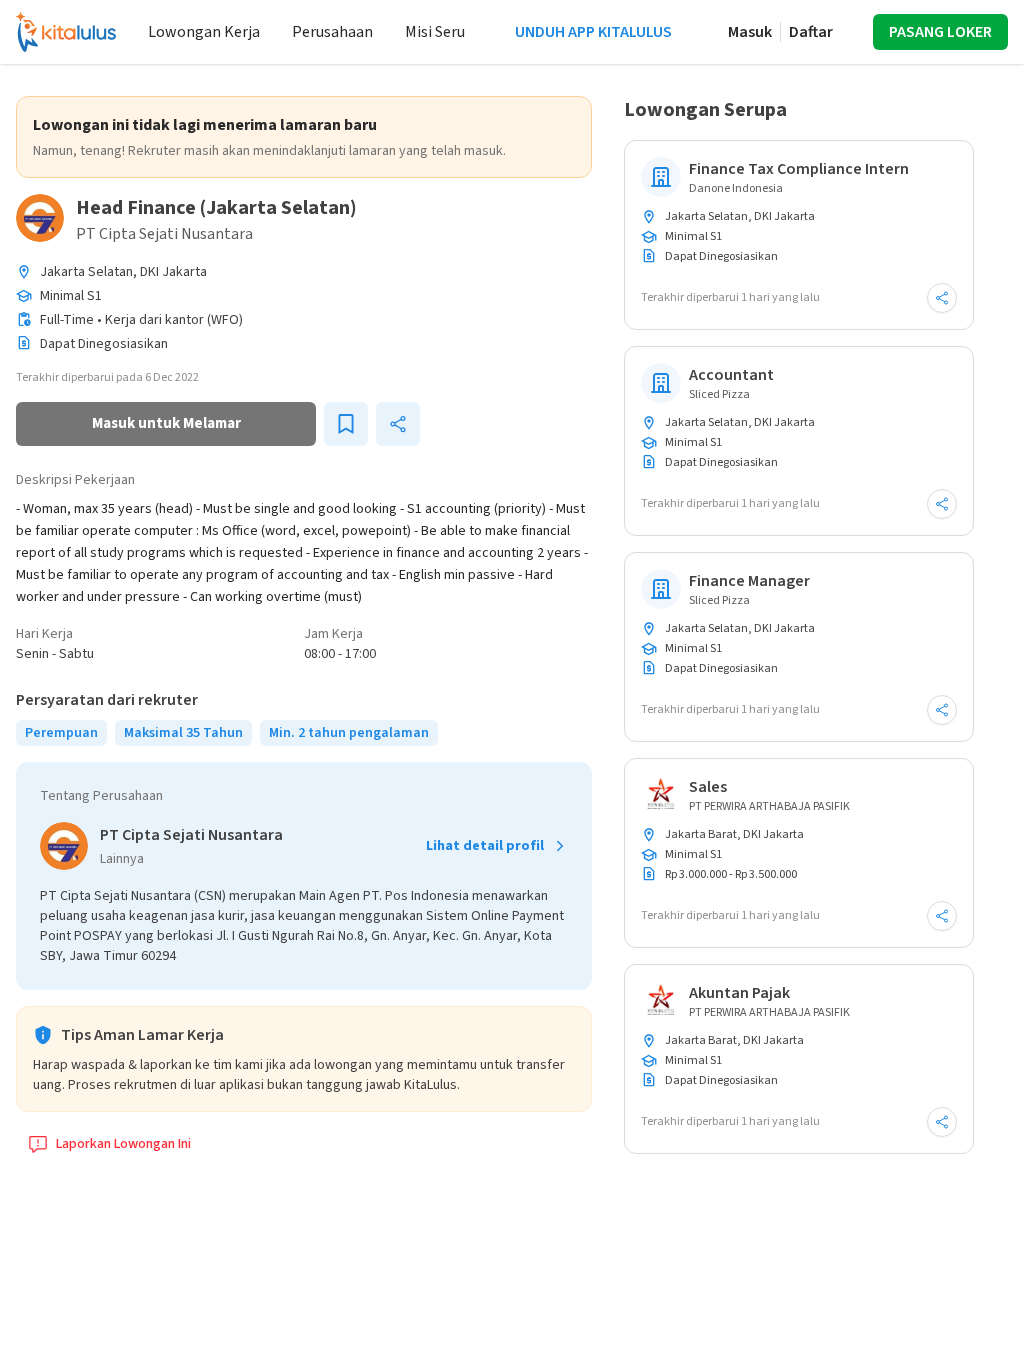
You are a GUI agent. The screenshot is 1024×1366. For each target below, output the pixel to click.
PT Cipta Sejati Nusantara (164, 234)
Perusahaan (332, 32)
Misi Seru (435, 32)
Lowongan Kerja (204, 32)
